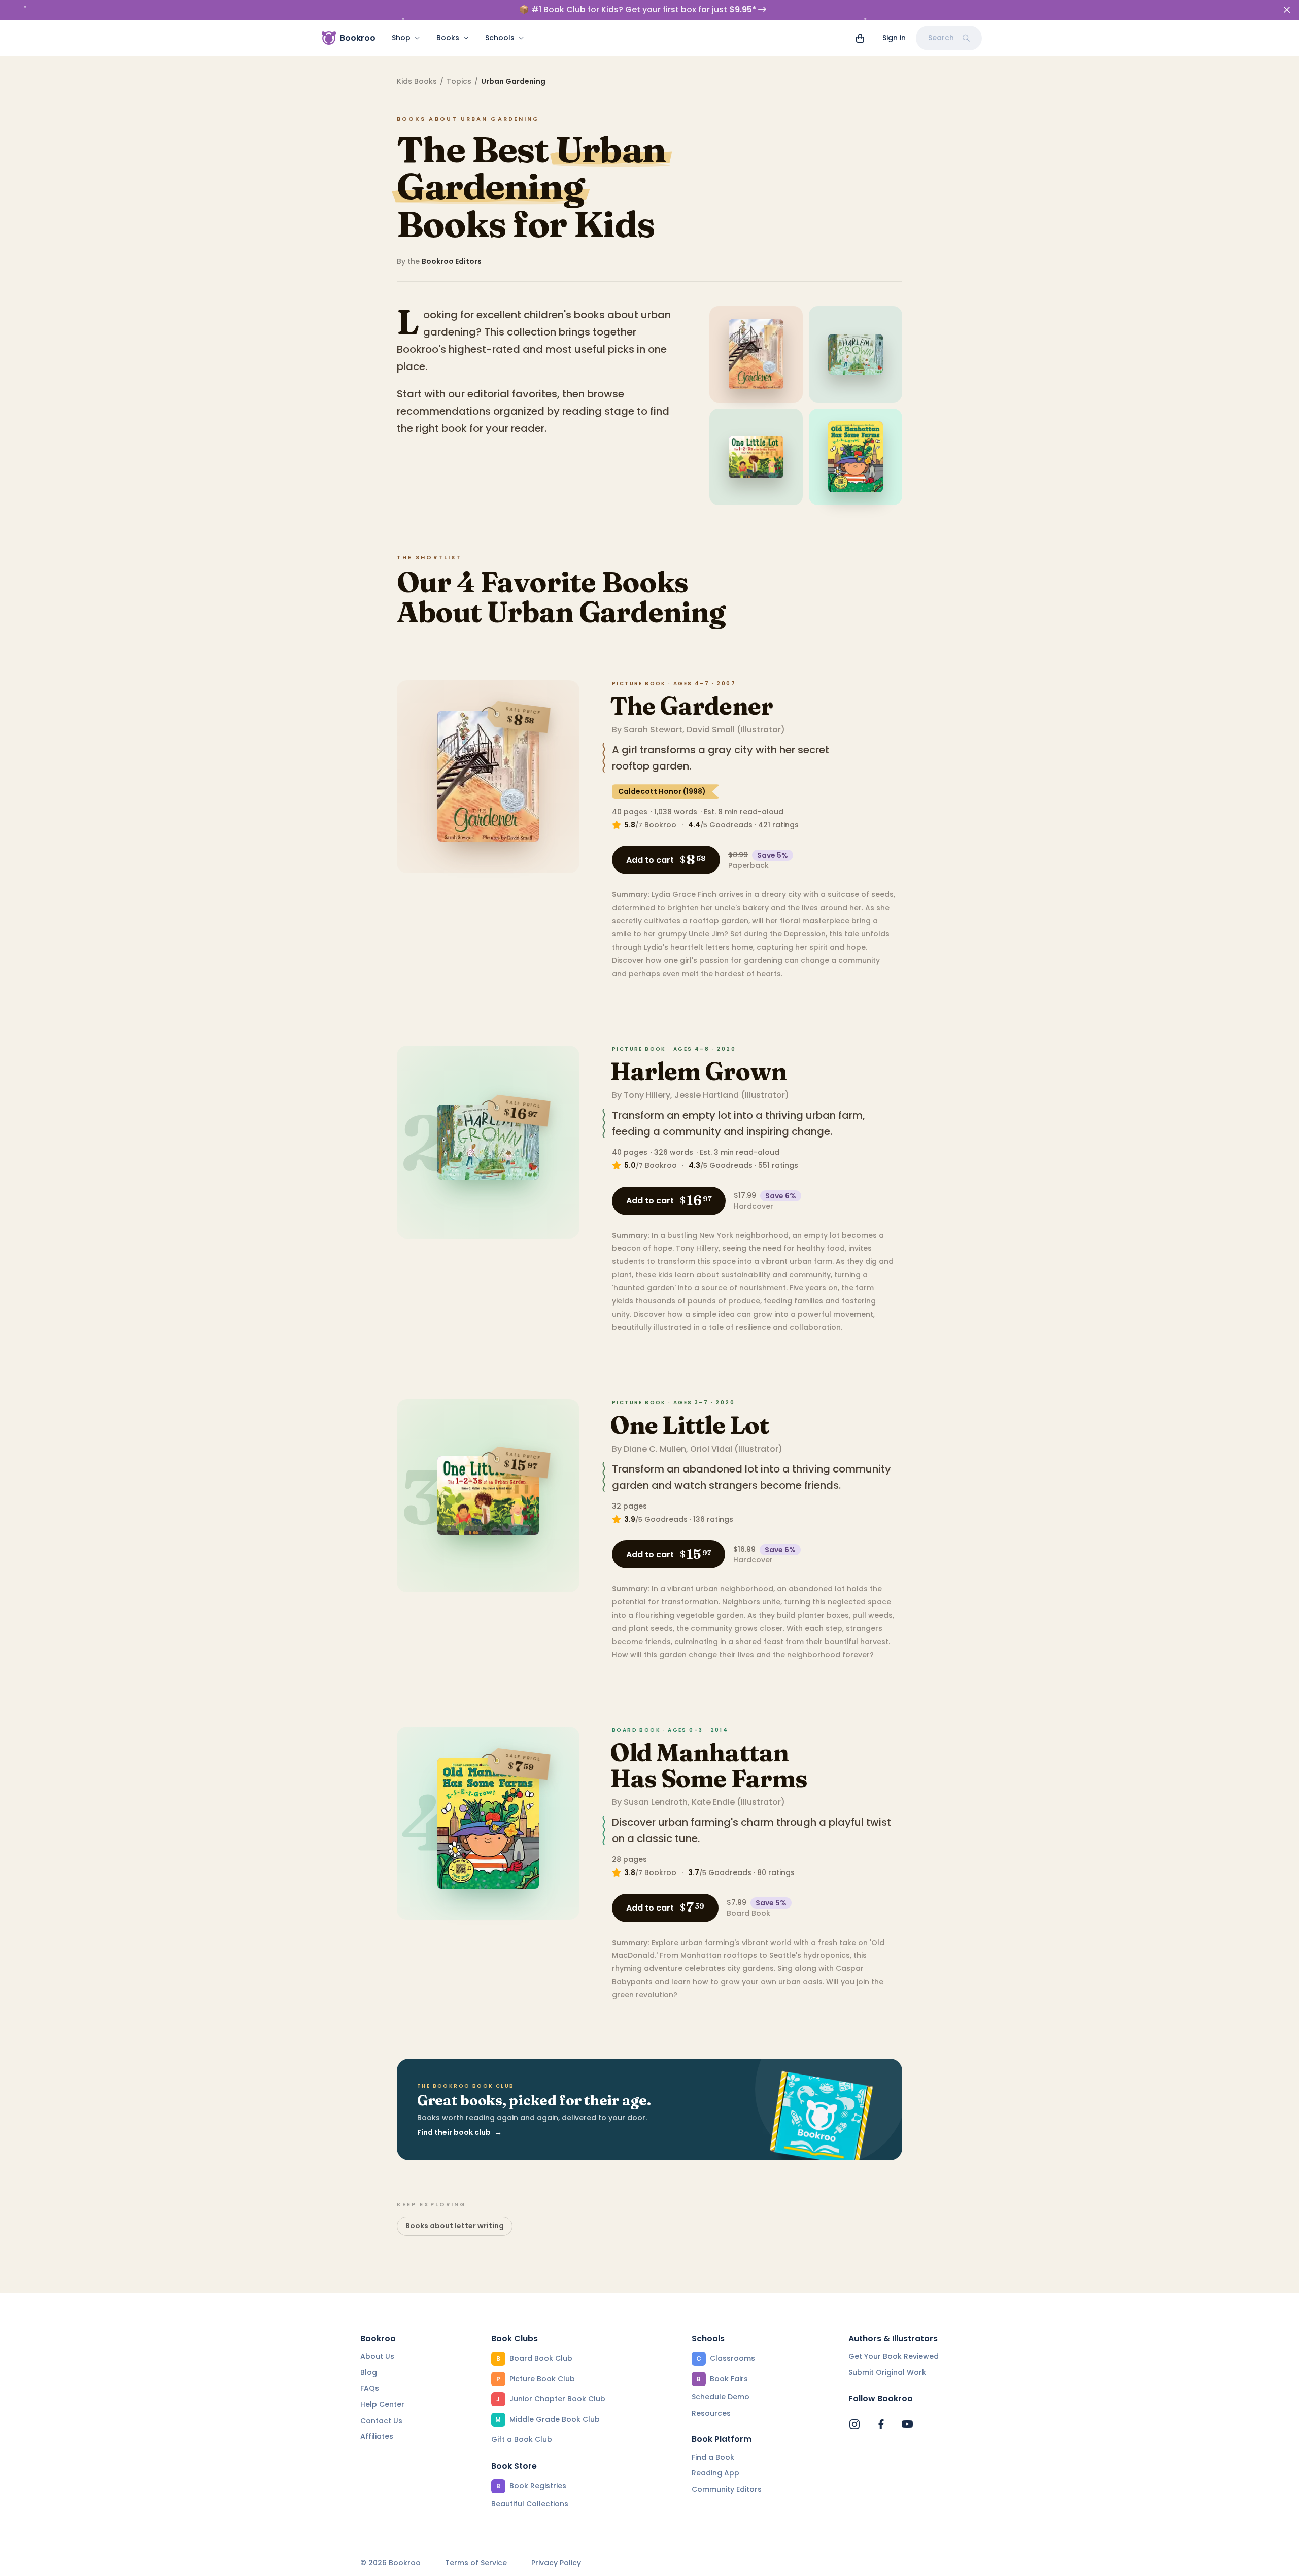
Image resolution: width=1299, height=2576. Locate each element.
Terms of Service (476, 2563)
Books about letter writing (455, 2226)
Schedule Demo (721, 2397)
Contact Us (381, 2421)
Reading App (715, 2473)
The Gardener (691, 706)
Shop (401, 38)
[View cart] (860, 38)
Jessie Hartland (707, 1095)
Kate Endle (713, 1802)
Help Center (382, 2404)
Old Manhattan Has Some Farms (709, 1765)
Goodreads (731, 825)
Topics (459, 81)
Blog (369, 2372)
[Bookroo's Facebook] (881, 2424)
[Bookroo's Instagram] (854, 2424)
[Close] (1287, 10)
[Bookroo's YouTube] (907, 2424)
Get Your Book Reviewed (894, 2356)
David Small (711, 730)
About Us (377, 2356)
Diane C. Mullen (655, 1449)
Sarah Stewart (653, 730)
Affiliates (377, 2436)
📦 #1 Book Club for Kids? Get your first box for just (638, 10)
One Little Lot (689, 1425)
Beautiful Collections (530, 2504)
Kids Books (417, 81)
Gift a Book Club (522, 2439)
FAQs (370, 2388)
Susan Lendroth (656, 1802)
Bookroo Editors (452, 261)
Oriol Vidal (711, 1449)
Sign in (894, 38)
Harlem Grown (698, 1071)
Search (941, 38)
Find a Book (713, 2457)
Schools (500, 38)
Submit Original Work (887, 2372)
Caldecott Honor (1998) (662, 791)
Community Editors (727, 2489)
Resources (711, 2413)
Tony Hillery (647, 1095)
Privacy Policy (556, 2563)
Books (448, 38)
